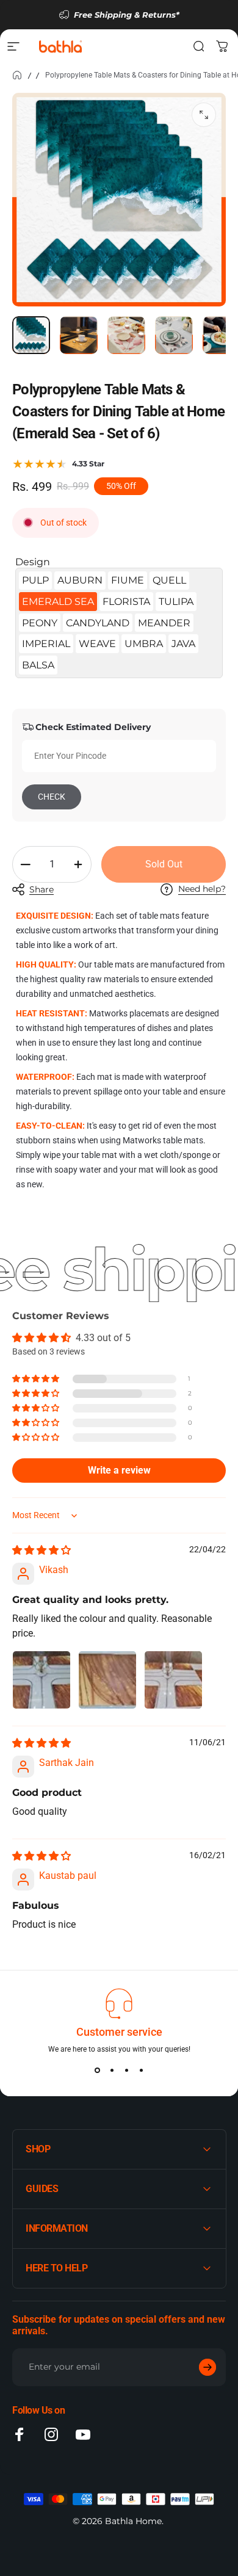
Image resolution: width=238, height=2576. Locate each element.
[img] (41, 1550)
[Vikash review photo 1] (41, 1680)
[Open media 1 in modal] (204, 115)
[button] (37, 1379)
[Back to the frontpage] (17, 75)
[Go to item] (31, 335)
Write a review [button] (119, 1470)
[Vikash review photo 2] (107, 1680)
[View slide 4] (141, 2071)
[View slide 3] (126, 2071)
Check (52, 797)
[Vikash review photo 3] (173, 1680)
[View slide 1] (97, 2071)
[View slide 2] (112, 2071)
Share (41, 889)
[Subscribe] (207, 2367)
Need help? (202, 889)
